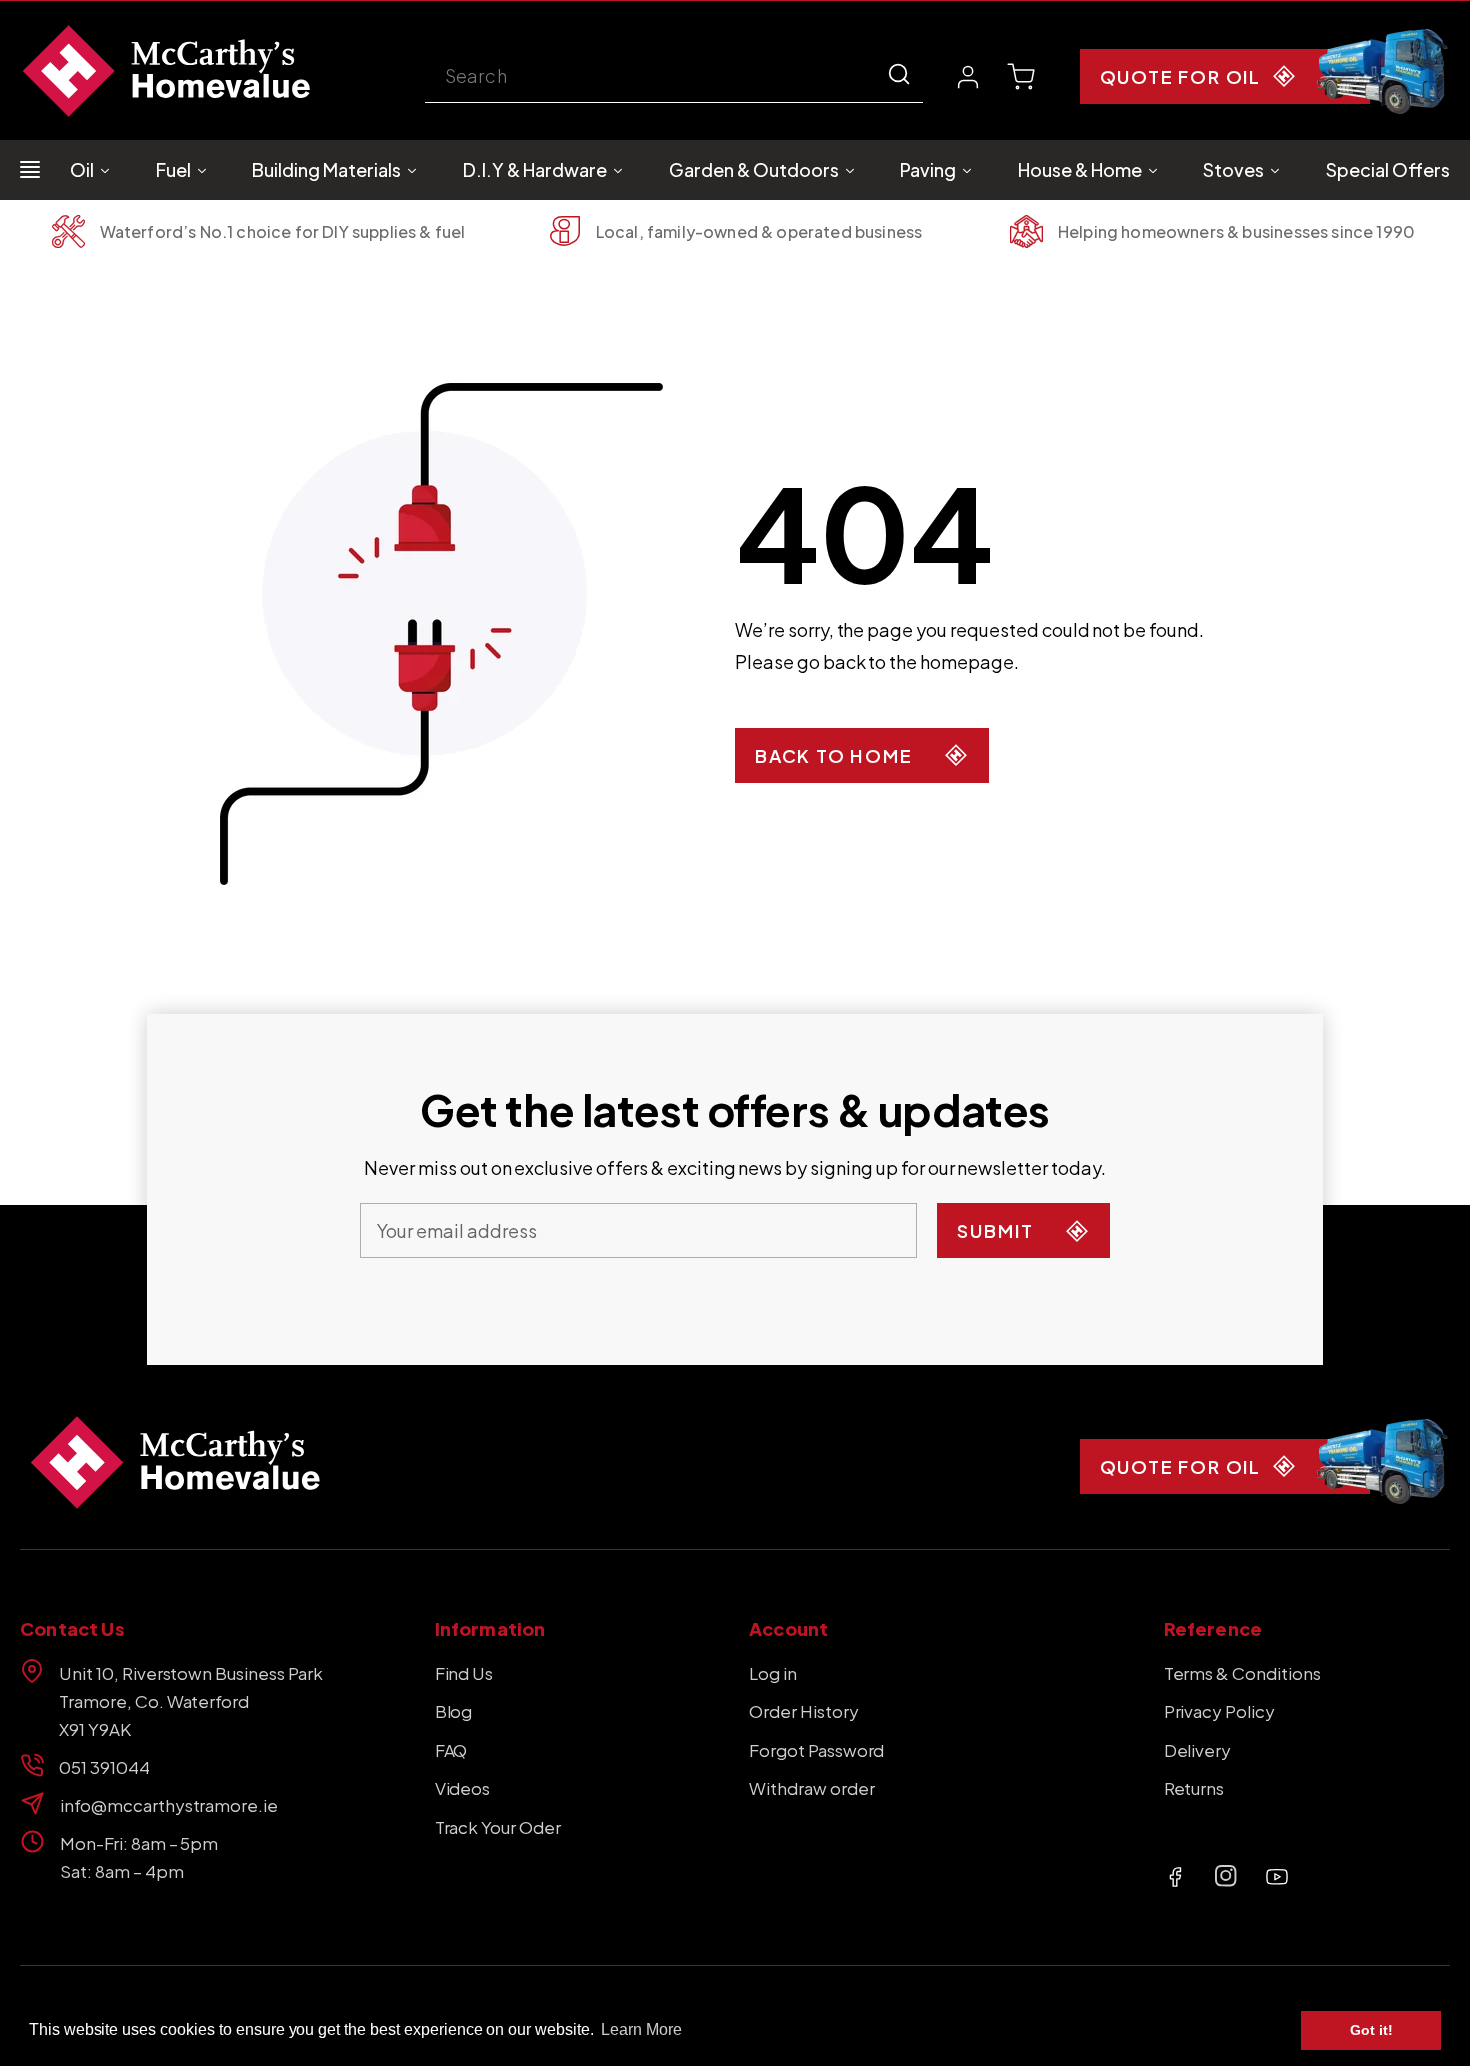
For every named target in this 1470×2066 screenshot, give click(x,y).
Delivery (1198, 1750)
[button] (1021, 77)
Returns (1194, 1788)
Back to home (834, 755)
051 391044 (104, 1767)
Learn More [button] (641, 2029)
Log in (773, 1673)
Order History (804, 1711)
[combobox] (674, 77)
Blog (454, 1711)
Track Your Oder (498, 1827)
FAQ (451, 1750)
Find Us (464, 1673)
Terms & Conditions (1242, 1673)
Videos (463, 1788)
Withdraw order (812, 1788)
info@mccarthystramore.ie (169, 1805)
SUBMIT (995, 1230)
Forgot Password (816, 1750)
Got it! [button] (1371, 2030)
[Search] (899, 74)
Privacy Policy (1220, 1711)
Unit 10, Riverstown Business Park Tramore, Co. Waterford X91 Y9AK (191, 1701)
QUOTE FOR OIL (1180, 76)
